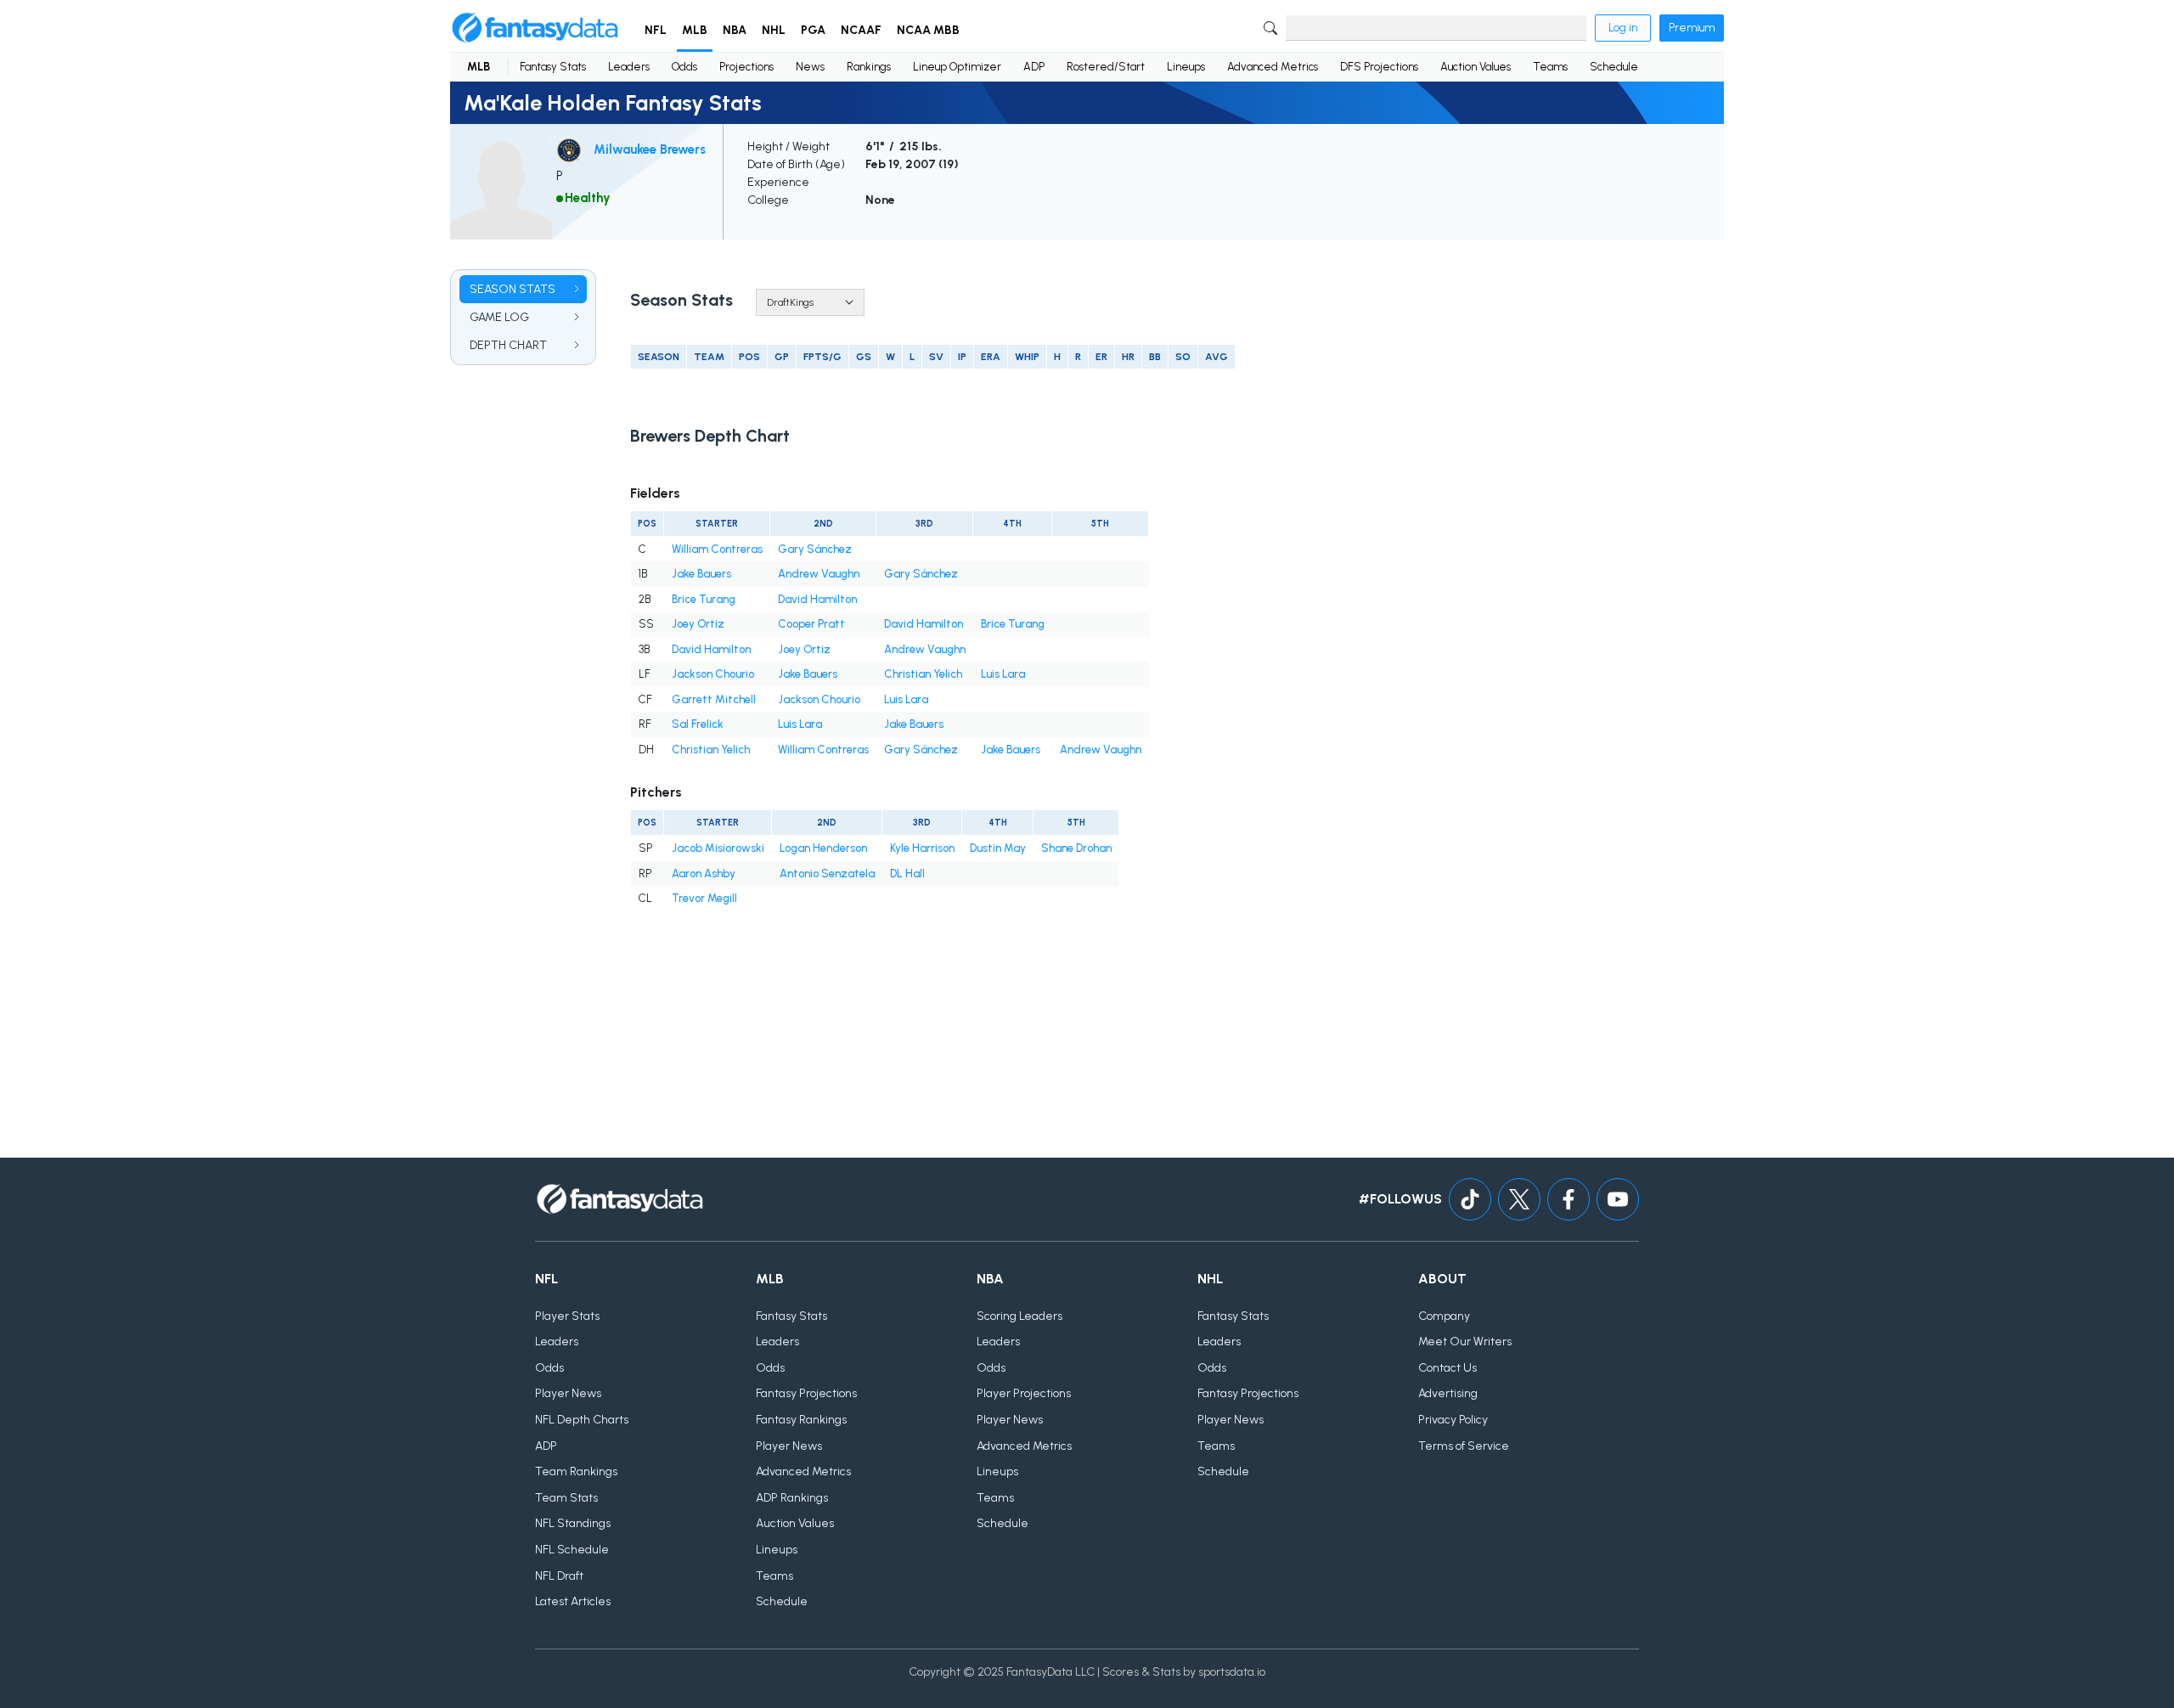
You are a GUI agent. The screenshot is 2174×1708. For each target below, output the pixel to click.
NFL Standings (573, 1523)
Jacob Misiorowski (718, 848)
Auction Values (1476, 67)
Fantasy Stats (553, 67)
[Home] (535, 28)
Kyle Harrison (922, 848)
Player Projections (1024, 1393)
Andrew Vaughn (819, 574)
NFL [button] (656, 30)
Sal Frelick (698, 724)
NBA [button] (735, 30)
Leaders (629, 67)
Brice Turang (704, 599)
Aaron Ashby (704, 874)
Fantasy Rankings (801, 1420)
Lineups (1186, 67)
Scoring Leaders (1019, 1316)
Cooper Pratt (811, 624)
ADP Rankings (792, 1498)
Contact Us (1447, 1368)
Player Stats (567, 1316)
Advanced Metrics (1273, 67)
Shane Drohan (1076, 848)
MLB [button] (695, 30)
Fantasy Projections (806, 1393)
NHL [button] (774, 30)
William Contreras (717, 549)
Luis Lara (1003, 674)
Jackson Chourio (713, 674)
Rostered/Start (1106, 67)
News (810, 67)
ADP (1034, 67)
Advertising (1448, 1393)
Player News (568, 1393)
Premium (1692, 28)
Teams (1550, 67)
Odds (684, 67)
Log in (1623, 28)
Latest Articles (573, 1601)
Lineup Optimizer (957, 67)
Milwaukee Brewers (650, 149)
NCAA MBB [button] (928, 30)
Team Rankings (576, 1471)
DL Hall (907, 874)
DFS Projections (1379, 67)
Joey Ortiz (698, 624)
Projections (746, 67)
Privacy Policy (1453, 1420)
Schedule (1614, 67)
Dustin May (998, 848)
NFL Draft (559, 1576)
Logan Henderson (823, 848)
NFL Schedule (572, 1550)
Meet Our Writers (1465, 1342)
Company (1444, 1316)
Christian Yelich (923, 674)
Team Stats (566, 1498)
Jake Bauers (701, 574)
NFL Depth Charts (582, 1420)
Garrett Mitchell (714, 699)
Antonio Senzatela (827, 874)
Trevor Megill (704, 898)
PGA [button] (813, 30)
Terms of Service (1464, 1446)
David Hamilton (817, 599)
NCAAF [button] (861, 30)
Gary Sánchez (815, 549)
